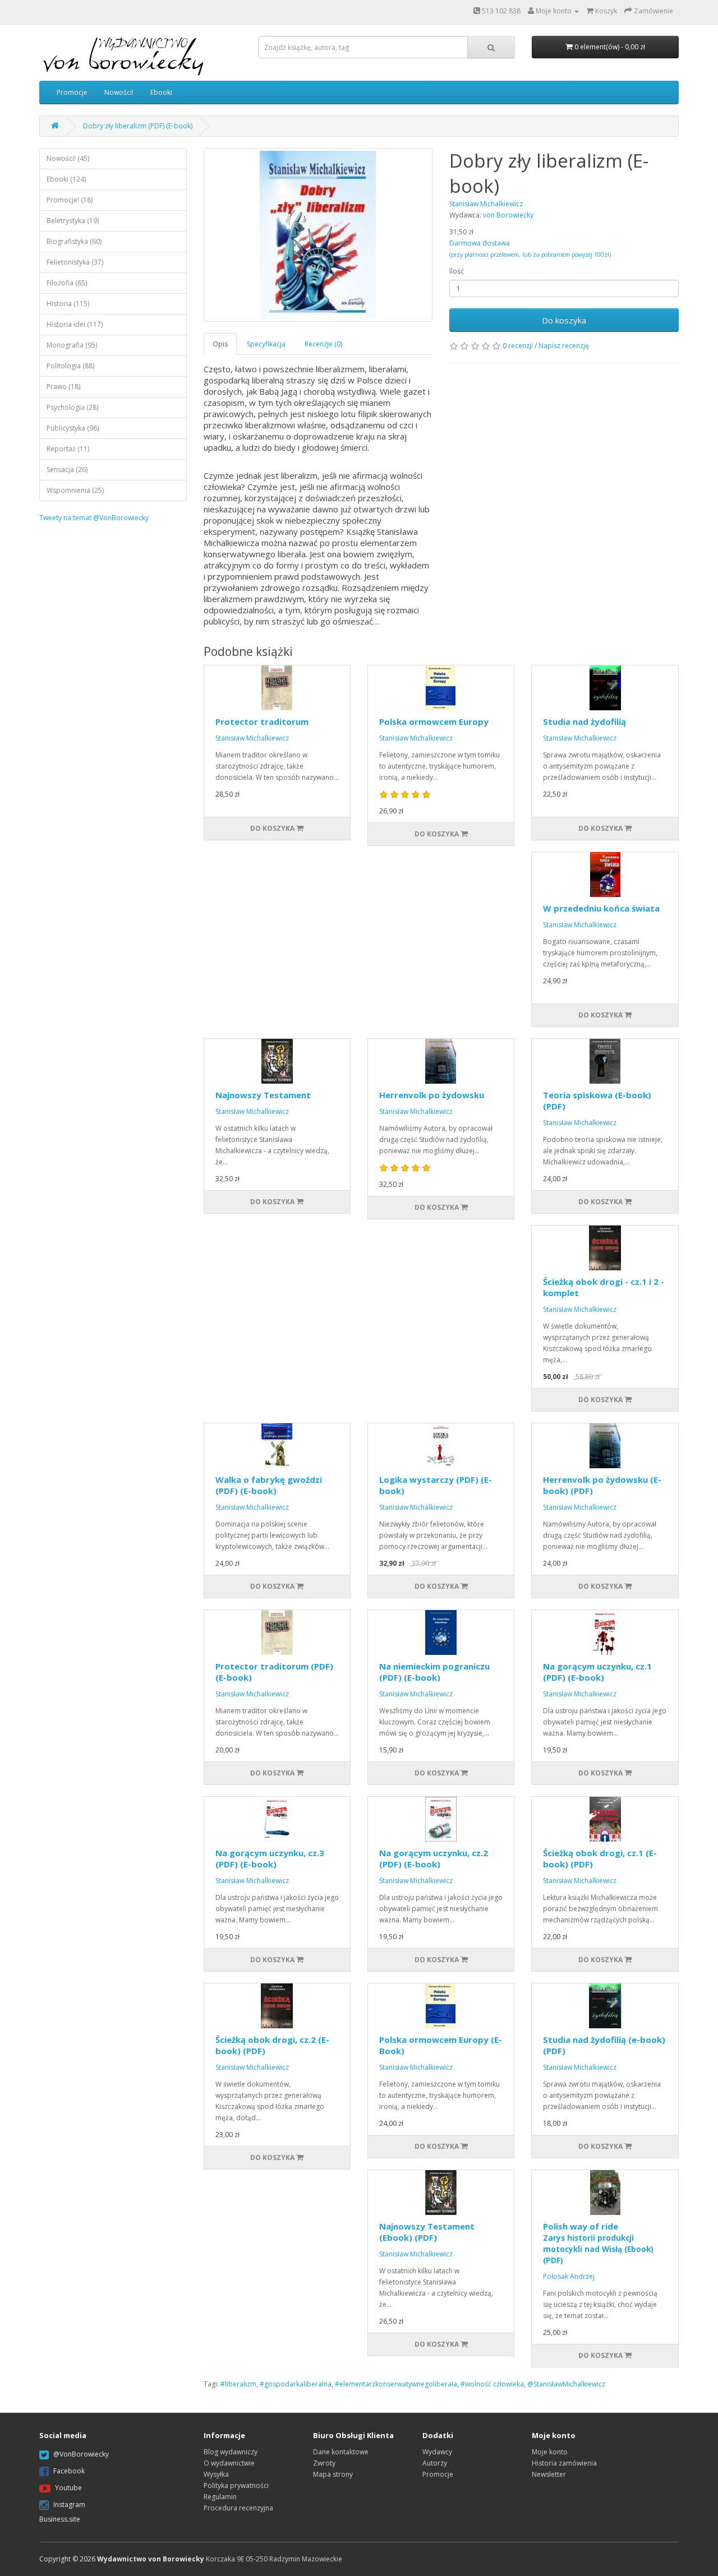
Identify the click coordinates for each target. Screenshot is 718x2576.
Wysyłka (216, 2474)
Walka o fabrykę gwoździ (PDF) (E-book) (269, 1485)
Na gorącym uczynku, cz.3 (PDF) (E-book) (270, 1858)
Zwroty (324, 2463)
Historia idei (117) (75, 324)
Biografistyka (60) (74, 241)
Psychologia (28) (72, 407)
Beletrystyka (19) (73, 221)
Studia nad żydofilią (584, 722)
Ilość (457, 271)
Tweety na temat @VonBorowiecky (94, 518)
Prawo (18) (63, 387)
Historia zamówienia (564, 2463)
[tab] (221, 344)
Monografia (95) (72, 345)
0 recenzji (518, 346)
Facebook (69, 2471)
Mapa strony (333, 2474)
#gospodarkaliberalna (296, 2384)
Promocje (72, 92)
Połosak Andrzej (569, 2276)
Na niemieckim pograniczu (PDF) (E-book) (434, 1672)
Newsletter (549, 2474)
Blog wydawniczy (231, 2452)
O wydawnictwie (229, 2463)
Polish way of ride (598, 2243)
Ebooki (161, 92)
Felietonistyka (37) (75, 262)
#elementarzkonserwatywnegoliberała (396, 2384)
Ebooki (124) (66, 179)
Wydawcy (437, 2452)
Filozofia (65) (67, 283)
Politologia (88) (70, 366)
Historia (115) (68, 304)
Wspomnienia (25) (75, 490)
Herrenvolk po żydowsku (432, 1095)
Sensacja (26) (67, 470)
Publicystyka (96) (73, 428)
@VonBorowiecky (81, 2454)
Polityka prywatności (236, 2485)
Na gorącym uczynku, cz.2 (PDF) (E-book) (434, 1858)
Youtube (68, 2488)
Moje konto (550, 2452)
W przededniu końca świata (601, 908)
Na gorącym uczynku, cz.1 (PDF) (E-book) (597, 1672)
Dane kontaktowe (341, 2452)
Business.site (60, 2519)
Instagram (69, 2505)
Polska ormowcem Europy (434, 722)
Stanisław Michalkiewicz (252, 738)
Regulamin (220, 2497)
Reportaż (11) (68, 449)
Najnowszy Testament (263, 1095)
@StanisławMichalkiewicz (566, 2384)
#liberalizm (238, 2384)
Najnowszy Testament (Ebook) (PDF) (427, 2232)
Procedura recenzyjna (238, 2508)
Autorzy (435, 2463)
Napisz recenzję (564, 346)
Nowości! (119, 92)
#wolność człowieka (492, 2384)
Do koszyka (564, 320)
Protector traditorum (262, 722)
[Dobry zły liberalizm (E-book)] (318, 235)
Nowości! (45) (68, 158)
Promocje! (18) (70, 200)
